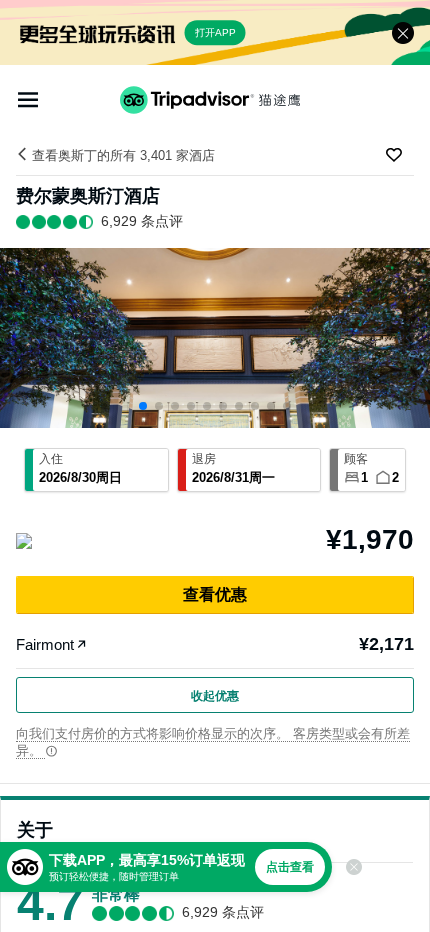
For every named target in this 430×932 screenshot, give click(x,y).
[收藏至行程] (394, 155)
